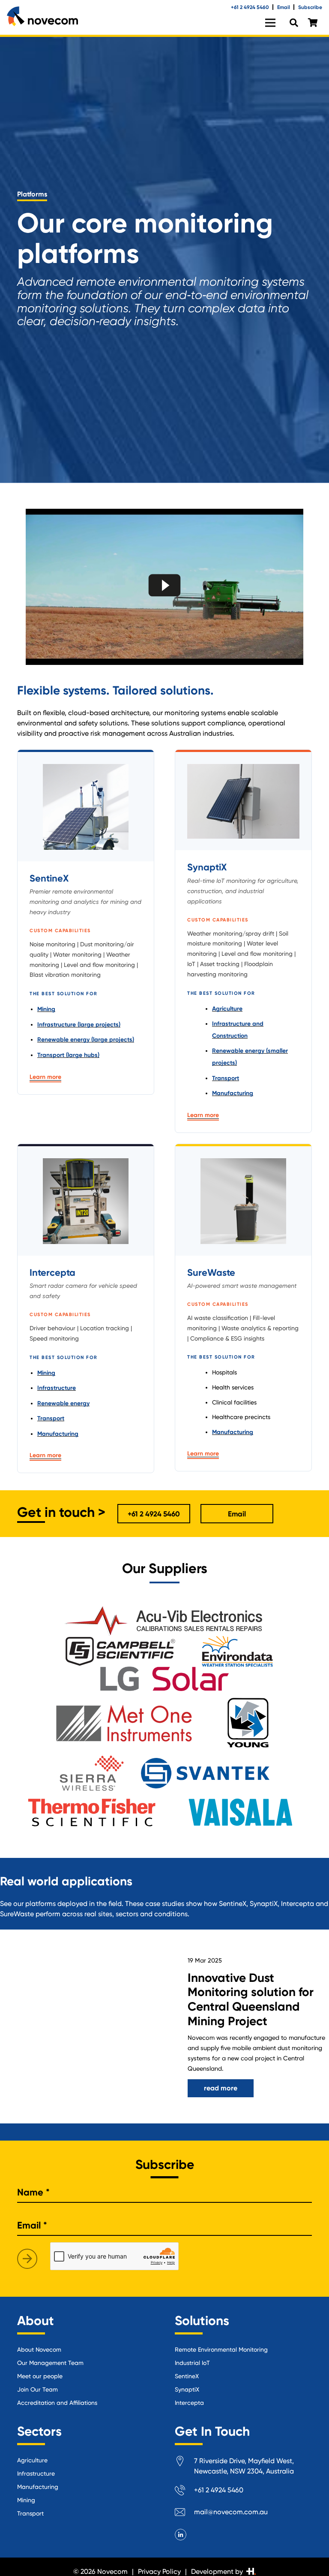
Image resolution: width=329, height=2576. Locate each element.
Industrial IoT (192, 2363)
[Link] (42, 16)
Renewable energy (63, 1403)
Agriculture (227, 1009)
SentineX (187, 2376)
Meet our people (40, 2376)
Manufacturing (233, 1093)
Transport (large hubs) (68, 1055)
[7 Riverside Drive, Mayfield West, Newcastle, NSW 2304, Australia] (184, 2463)
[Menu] (270, 23)
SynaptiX (187, 2389)
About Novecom (39, 2350)
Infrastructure (57, 1388)
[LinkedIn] (181, 2535)
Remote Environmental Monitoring (221, 2350)
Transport (226, 1078)
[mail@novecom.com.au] (184, 2514)
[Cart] (313, 23)
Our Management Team (50, 2363)
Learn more (45, 1077)
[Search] (294, 23)
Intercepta (189, 2403)
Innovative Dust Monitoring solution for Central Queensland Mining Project (251, 1999)
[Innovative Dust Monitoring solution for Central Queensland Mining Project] (82, 2026)
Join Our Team (37, 2389)
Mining (46, 1009)
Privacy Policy (159, 2571)
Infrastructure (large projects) (79, 1025)
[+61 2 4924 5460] (184, 2492)
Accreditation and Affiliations (57, 2403)
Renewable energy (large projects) (86, 1040)
